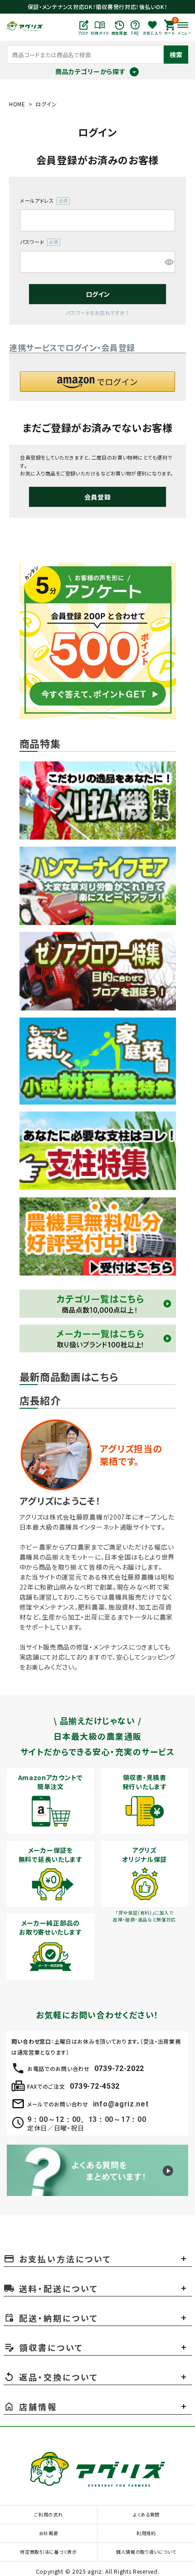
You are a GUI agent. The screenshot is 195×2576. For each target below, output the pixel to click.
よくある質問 (146, 2514)
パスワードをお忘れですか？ (97, 313)
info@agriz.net (121, 2104)
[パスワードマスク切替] (168, 262)
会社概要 (49, 2533)
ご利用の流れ (48, 2514)
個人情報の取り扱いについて (146, 2552)
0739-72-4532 (95, 2086)
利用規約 (146, 2533)
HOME (17, 104)
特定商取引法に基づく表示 (48, 2552)
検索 (176, 55)
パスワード (37, 242)
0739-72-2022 (119, 2068)
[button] (97, 382)
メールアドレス (42, 201)
